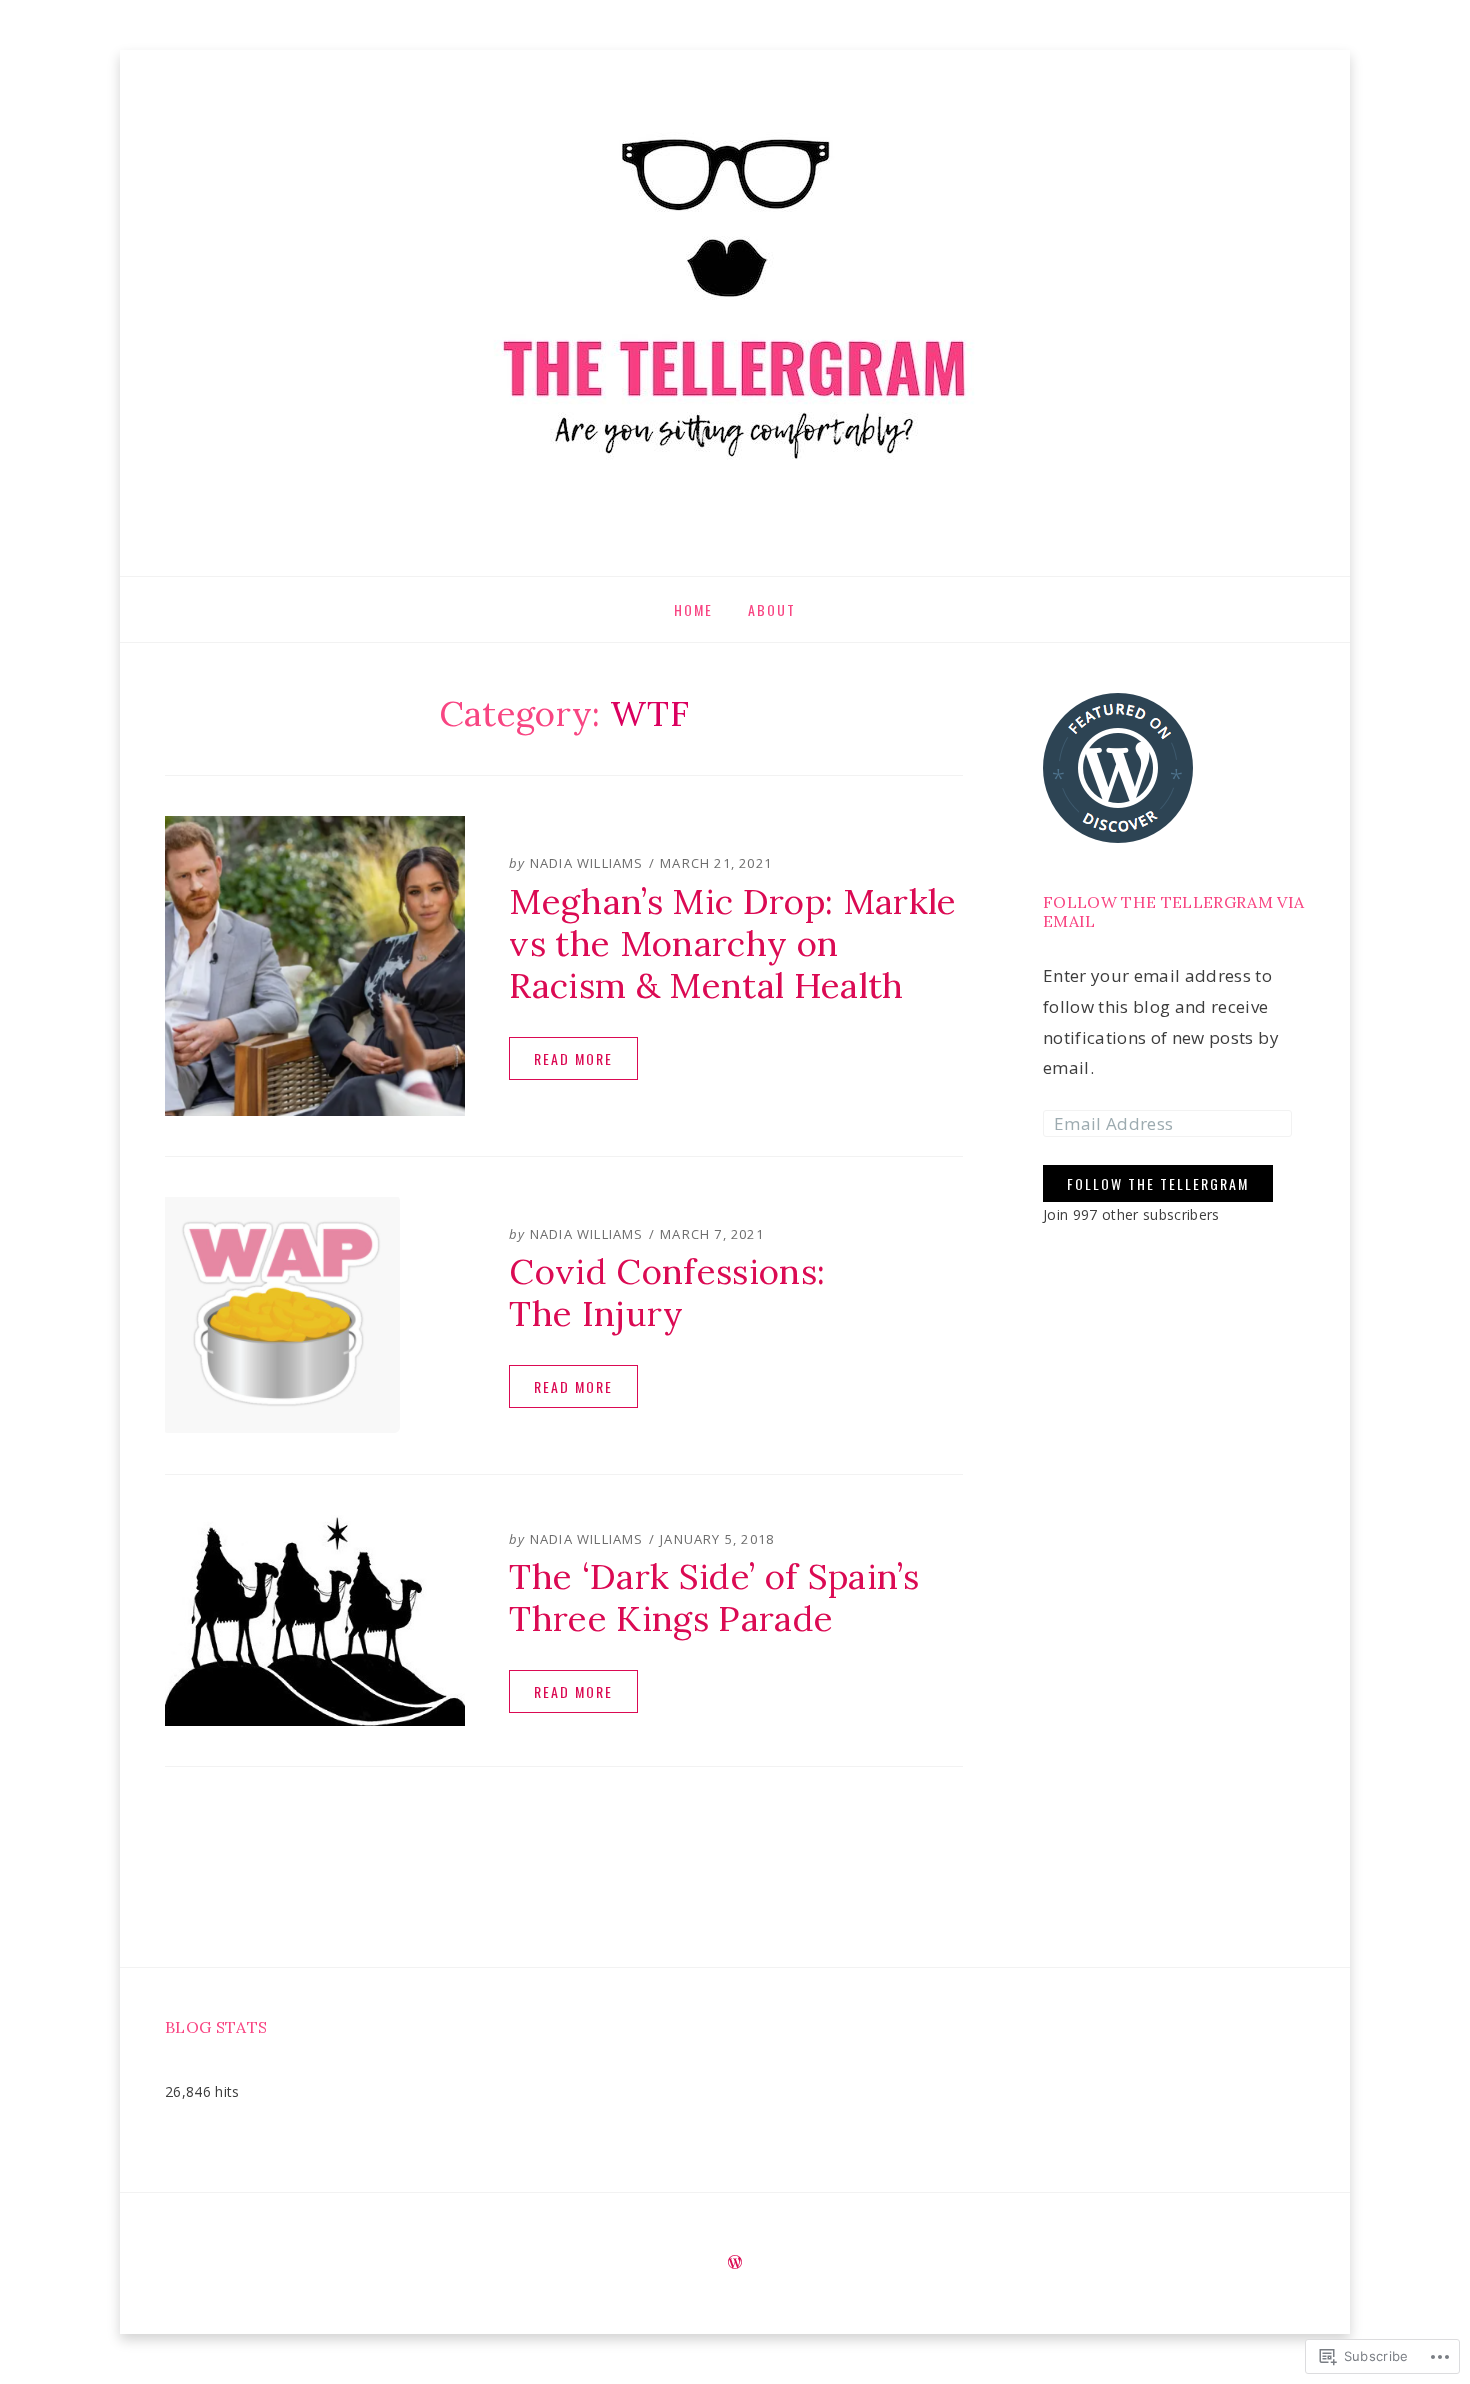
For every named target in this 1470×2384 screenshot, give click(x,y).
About (772, 609)
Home (693, 609)
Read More (573, 1058)
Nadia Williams (587, 863)
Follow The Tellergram (1158, 1184)
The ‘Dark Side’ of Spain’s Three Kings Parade (714, 1597)
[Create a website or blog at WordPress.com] (735, 2263)
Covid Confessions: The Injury (667, 1292)
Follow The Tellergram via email (1174, 911)
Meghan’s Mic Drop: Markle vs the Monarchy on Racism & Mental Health (733, 943)
